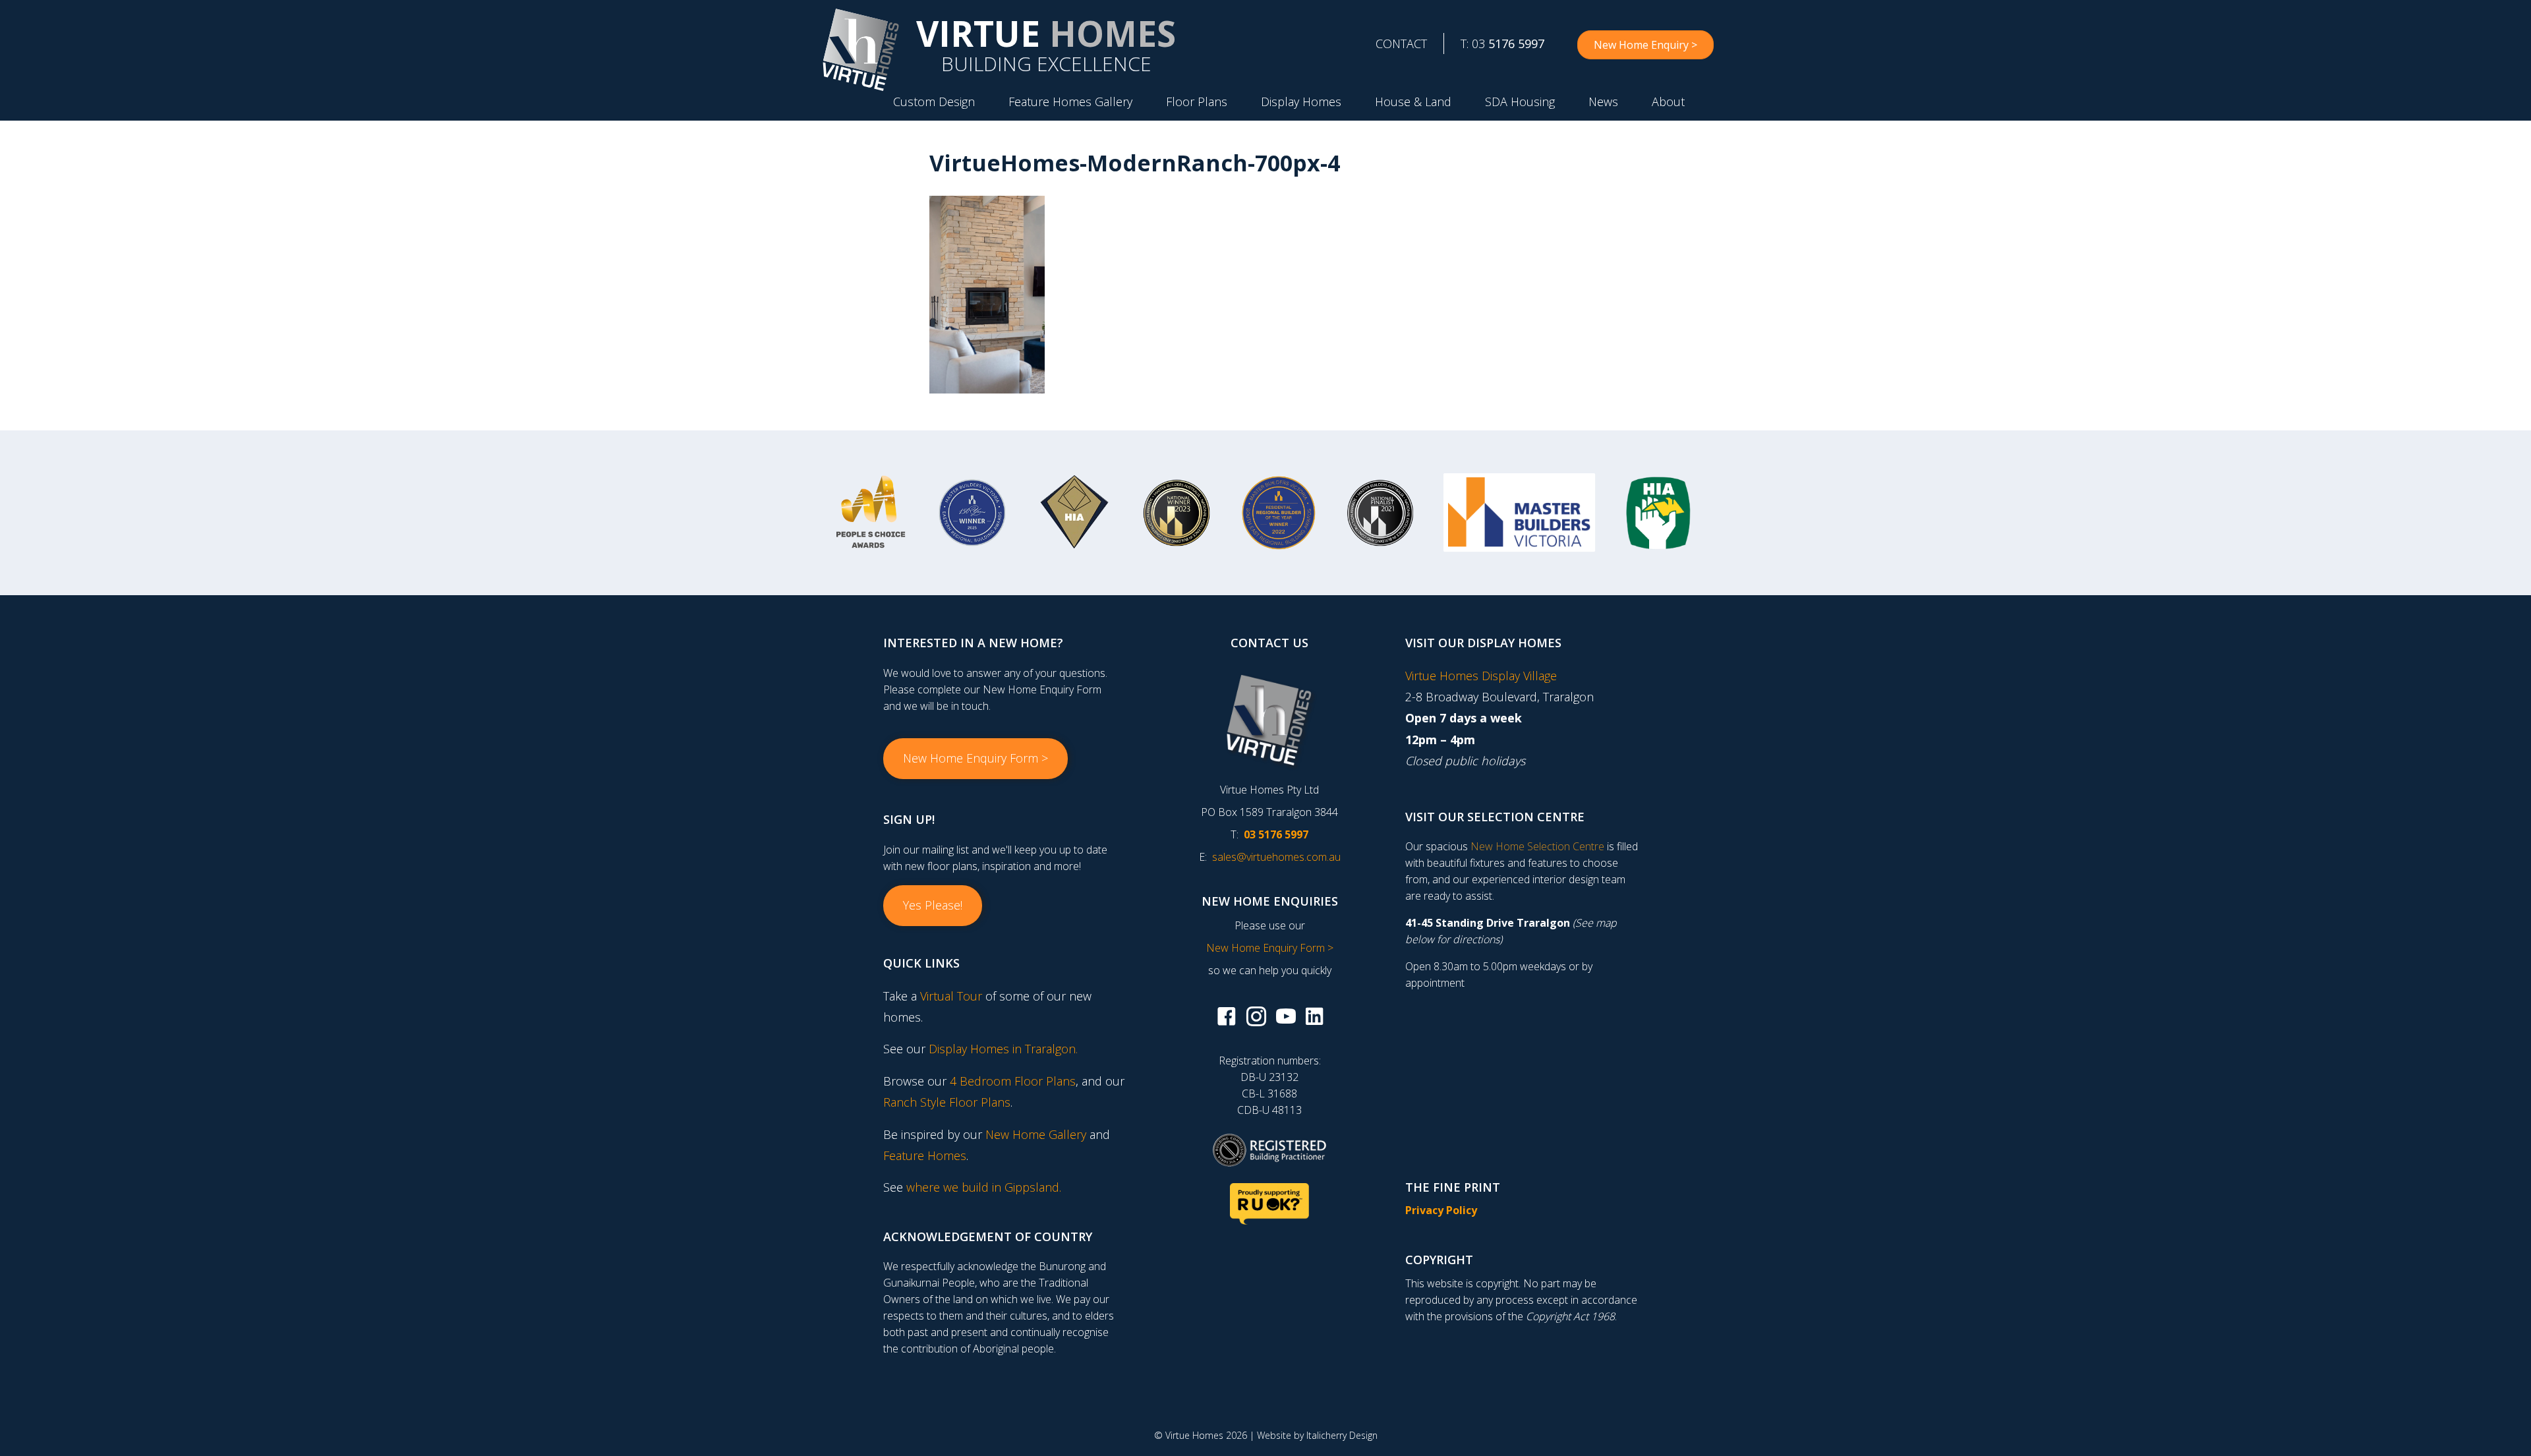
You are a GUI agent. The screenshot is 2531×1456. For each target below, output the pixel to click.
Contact (1401, 44)
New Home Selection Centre (1537, 846)
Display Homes (1301, 102)
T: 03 (1502, 44)
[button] (975, 759)
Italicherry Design (1342, 1435)
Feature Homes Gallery (1070, 102)
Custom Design (934, 102)
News (1603, 102)
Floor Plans (1197, 102)
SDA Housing (1520, 102)
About (1668, 102)
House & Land (1413, 102)
